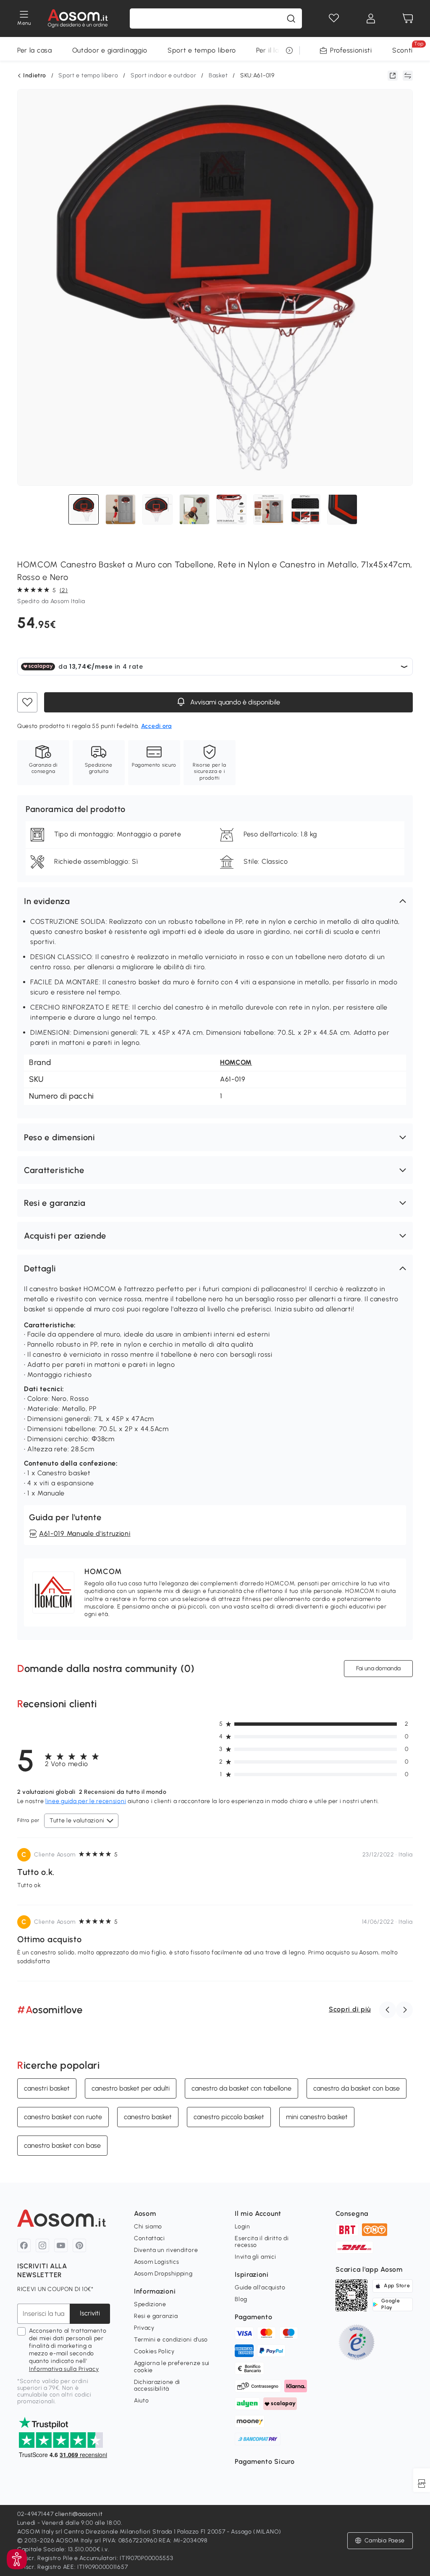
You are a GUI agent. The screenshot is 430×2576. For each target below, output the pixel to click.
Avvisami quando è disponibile (234, 702)
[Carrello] (408, 18)
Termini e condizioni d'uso (171, 2340)
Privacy (144, 2328)
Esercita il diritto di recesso (262, 2242)
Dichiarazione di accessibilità (157, 2385)
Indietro (35, 76)
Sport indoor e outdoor (163, 75)
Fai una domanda (378, 1668)
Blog (241, 2299)
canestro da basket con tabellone (241, 2088)
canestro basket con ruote (63, 2117)
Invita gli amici (255, 2257)
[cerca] (291, 18)
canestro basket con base (62, 2145)
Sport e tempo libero (202, 50)
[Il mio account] (371, 18)
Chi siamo (148, 2227)
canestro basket (148, 2117)
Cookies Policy (154, 2351)
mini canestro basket (317, 2117)
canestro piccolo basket (229, 2117)
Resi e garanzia (156, 2316)
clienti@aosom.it (79, 2514)
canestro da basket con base (357, 2088)
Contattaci (149, 2238)
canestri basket (47, 2088)
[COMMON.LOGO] (78, 18)
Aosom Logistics (157, 2262)
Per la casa (35, 50)
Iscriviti (90, 2313)
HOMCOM (236, 1062)
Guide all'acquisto (260, 2287)
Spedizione (150, 2304)
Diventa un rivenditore (166, 2250)
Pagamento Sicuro (265, 2461)
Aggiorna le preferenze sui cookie (172, 2366)
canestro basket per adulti (131, 2088)
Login (243, 2227)
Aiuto (142, 2401)
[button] (215, 901)
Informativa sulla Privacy (64, 2369)
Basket (218, 75)
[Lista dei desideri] (334, 18)
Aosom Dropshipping (163, 2274)
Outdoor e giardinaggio (110, 50)
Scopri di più (350, 2009)
